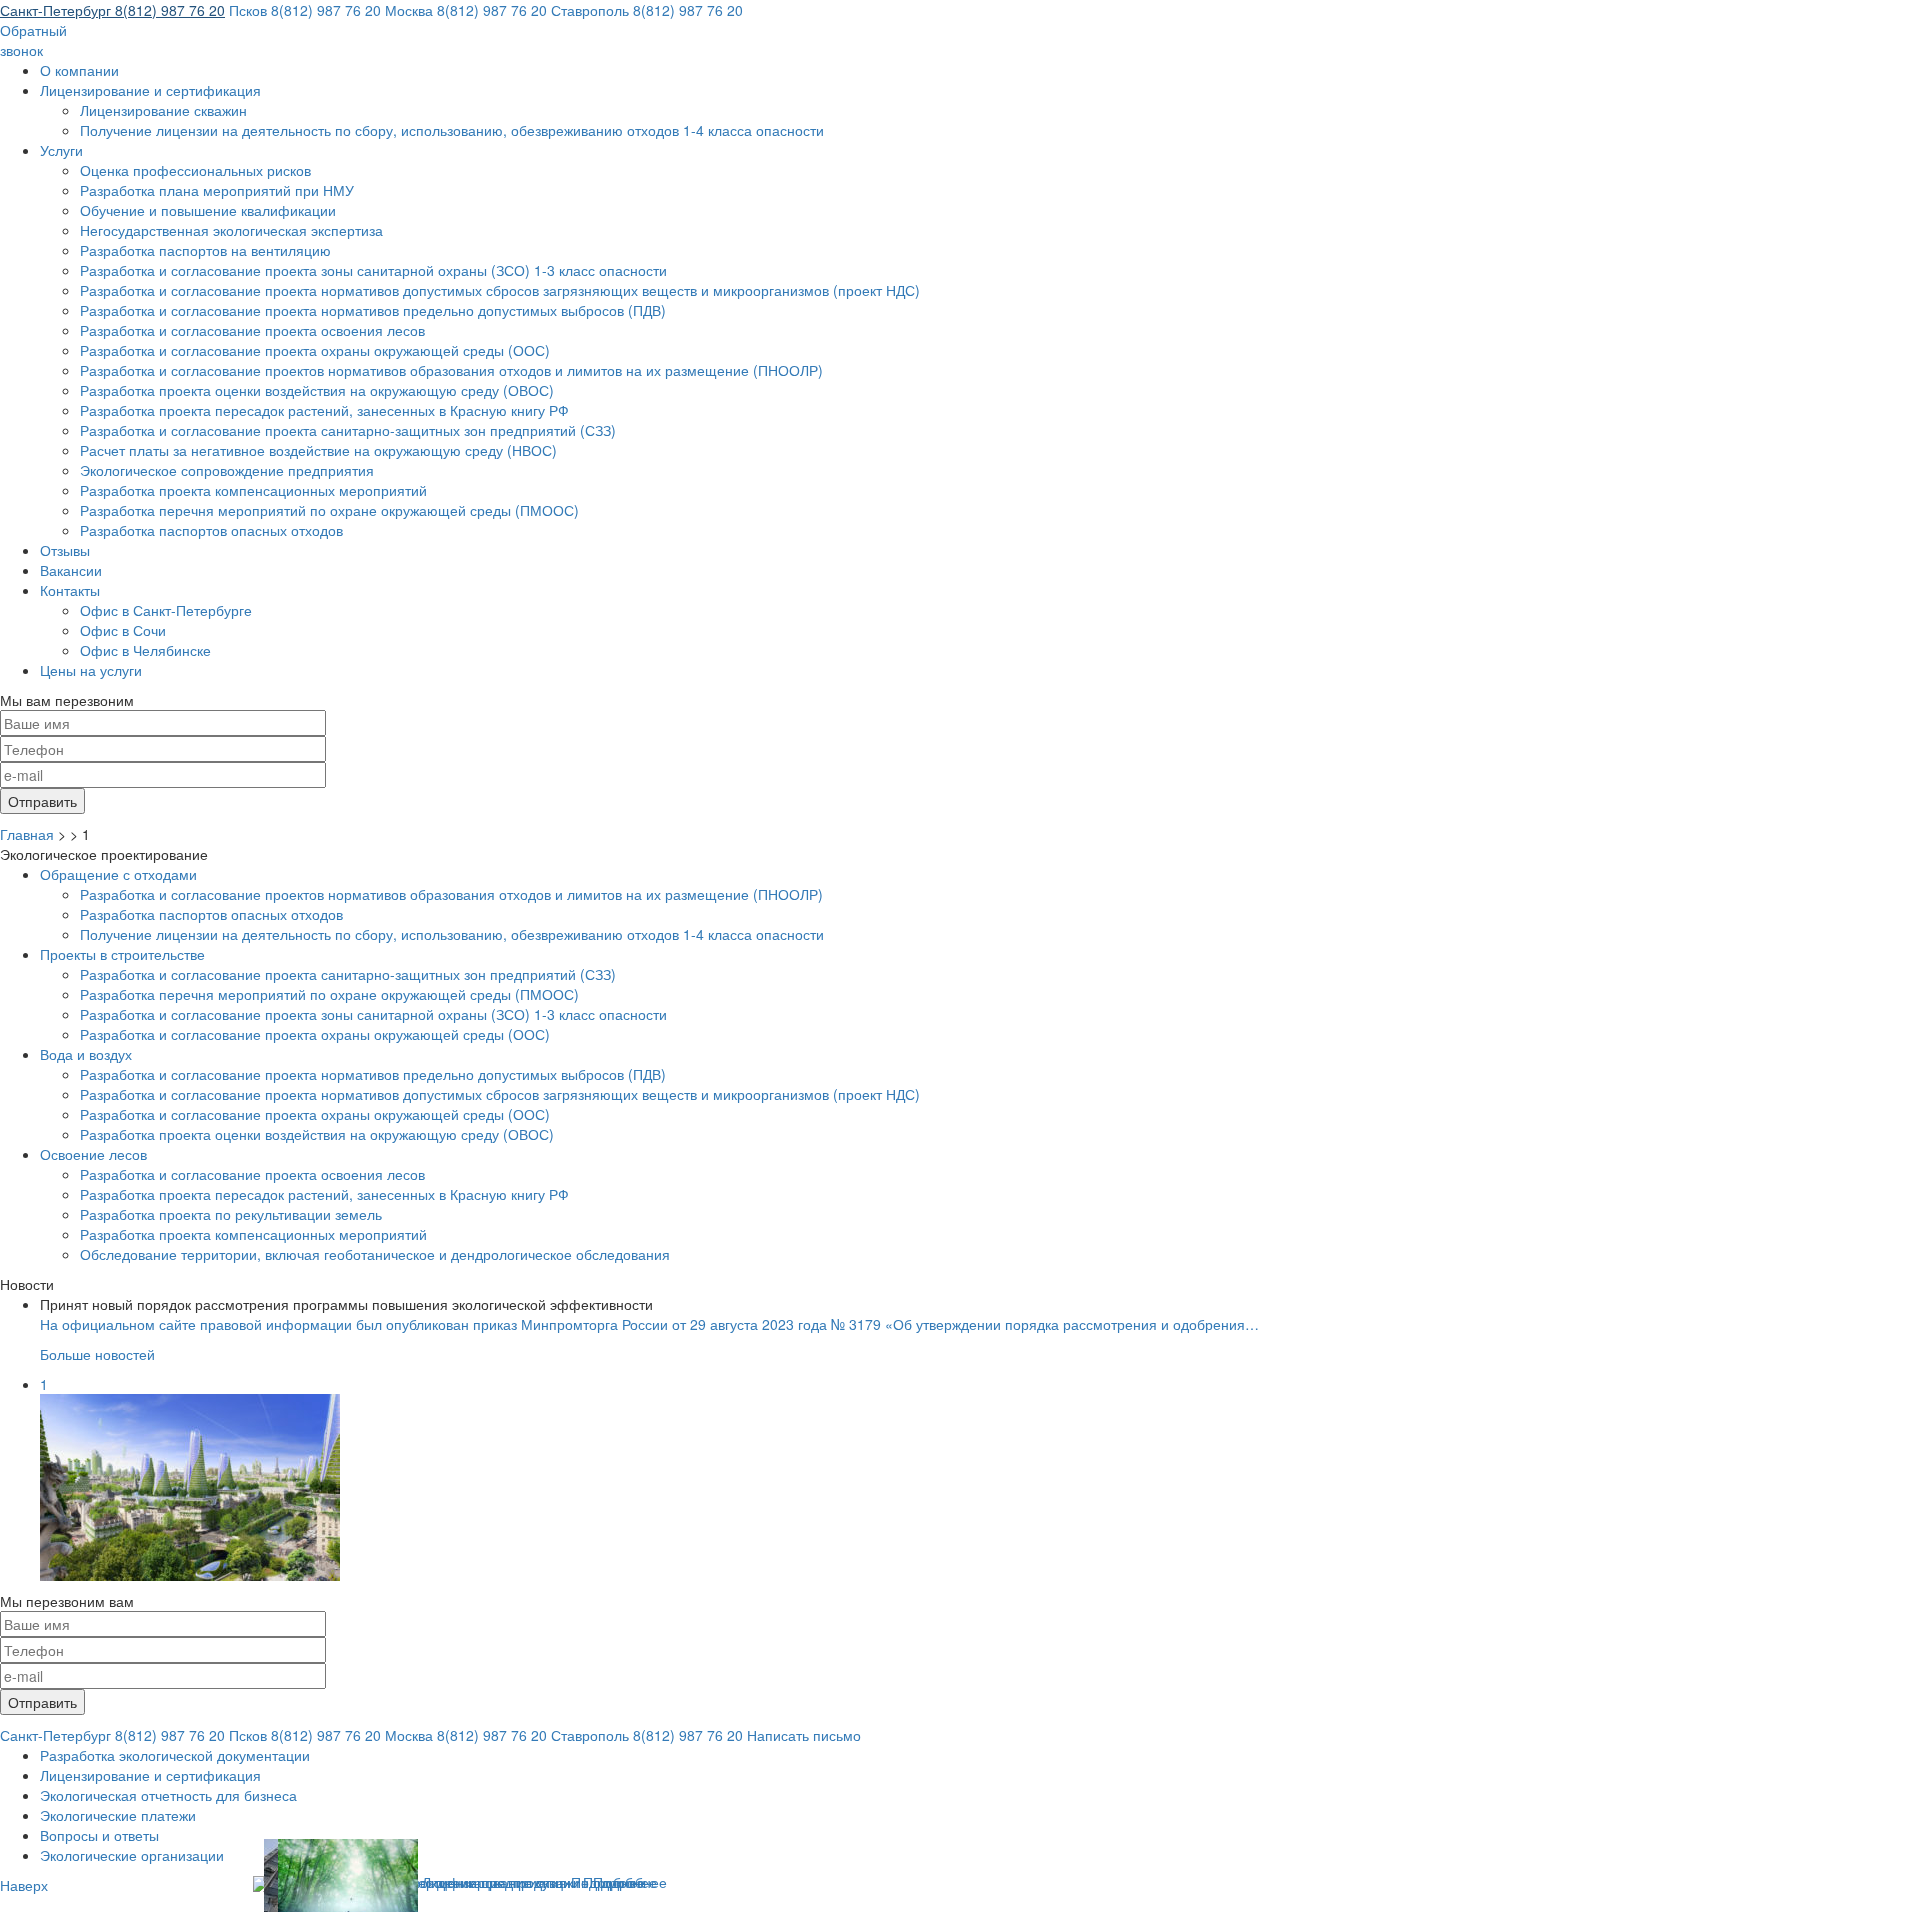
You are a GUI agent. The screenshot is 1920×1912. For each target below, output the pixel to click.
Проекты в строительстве (122, 954)
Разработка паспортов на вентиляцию (205, 250)
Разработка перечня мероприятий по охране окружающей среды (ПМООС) (329, 510)
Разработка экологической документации (175, 1755)
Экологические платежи (118, 1815)
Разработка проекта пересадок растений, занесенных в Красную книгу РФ (324, 410)
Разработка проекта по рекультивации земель (231, 1214)
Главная (27, 834)
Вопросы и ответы (99, 1835)
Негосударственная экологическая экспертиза (231, 230)
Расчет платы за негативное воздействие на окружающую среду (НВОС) (318, 450)
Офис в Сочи (123, 630)
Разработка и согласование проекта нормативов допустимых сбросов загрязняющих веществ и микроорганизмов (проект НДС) (500, 290)
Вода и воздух (86, 1054)
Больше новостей (97, 1354)
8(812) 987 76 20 (112, 10)
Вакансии (71, 570)
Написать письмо (804, 1735)
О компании (79, 70)
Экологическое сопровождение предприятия (227, 470)
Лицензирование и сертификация (150, 90)
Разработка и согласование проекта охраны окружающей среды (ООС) (315, 350)
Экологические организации (132, 1855)
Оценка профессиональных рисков (195, 170)
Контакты (70, 590)
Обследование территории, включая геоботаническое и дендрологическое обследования (375, 1254)
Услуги (61, 150)
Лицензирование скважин (163, 110)
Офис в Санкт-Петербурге (166, 610)
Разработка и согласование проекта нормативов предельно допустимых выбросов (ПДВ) (373, 310)
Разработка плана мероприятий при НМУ (217, 190)
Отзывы (65, 550)
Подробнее (630, 1882)
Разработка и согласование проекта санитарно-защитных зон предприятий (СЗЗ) (348, 430)
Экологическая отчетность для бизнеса (168, 1795)
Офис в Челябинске (145, 650)
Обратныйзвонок (33, 40)
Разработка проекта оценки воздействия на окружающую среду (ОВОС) (317, 390)
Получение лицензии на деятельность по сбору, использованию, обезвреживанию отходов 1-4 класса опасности (452, 130)
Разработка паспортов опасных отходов (211, 530)
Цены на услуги (91, 670)
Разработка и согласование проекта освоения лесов (252, 330)
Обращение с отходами (118, 874)
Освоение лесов (93, 1154)
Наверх (24, 1885)
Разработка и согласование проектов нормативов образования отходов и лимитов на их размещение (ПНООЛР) (451, 370)
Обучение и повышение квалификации (208, 210)
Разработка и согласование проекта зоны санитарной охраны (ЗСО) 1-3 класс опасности (373, 270)
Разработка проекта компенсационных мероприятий (253, 490)
